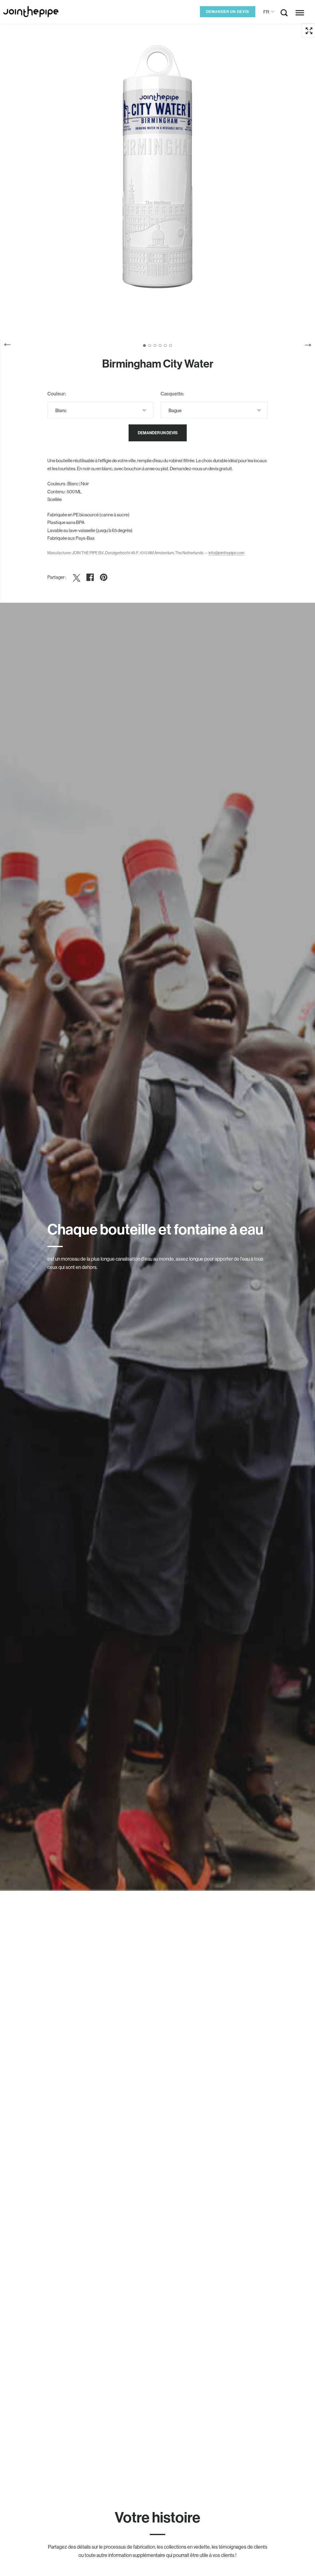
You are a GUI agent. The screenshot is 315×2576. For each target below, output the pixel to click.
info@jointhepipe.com (226, 553)
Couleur (56, 394)
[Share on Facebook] (90, 577)
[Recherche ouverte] (284, 14)
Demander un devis (228, 12)
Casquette (172, 394)
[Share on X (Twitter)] (77, 577)
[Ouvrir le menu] (300, 13)
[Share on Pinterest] (104, 577)
